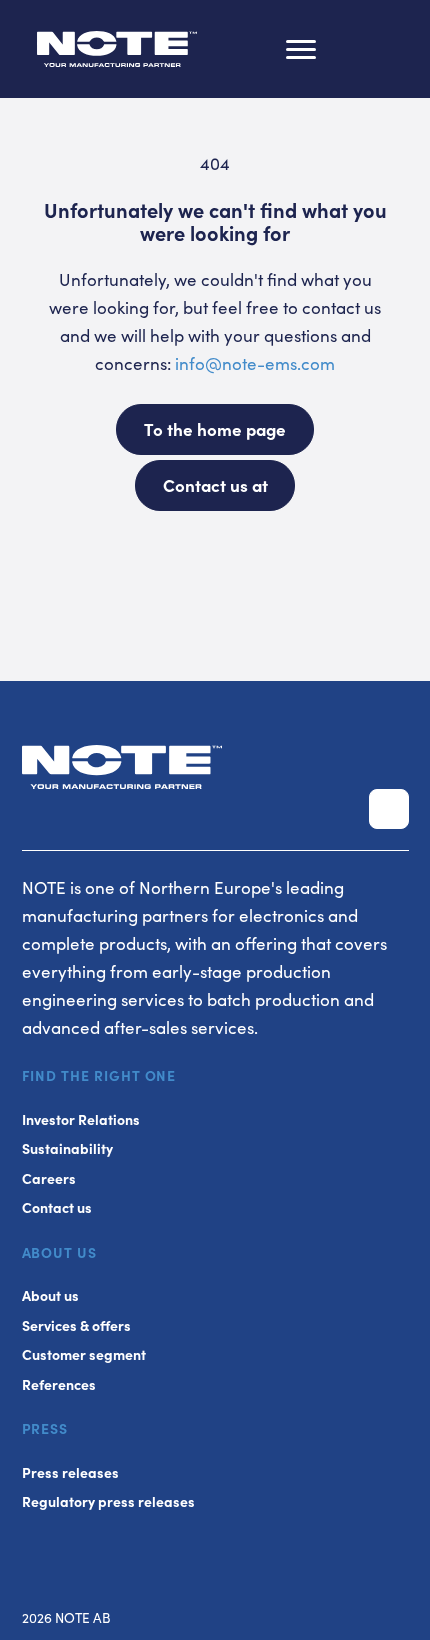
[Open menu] (301, 49)
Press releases (70, 1472)
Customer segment (84, 1354)
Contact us (57, 1207)
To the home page (215, 429)
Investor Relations (81, 1119)
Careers (49, 1178)
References (59, 1384)
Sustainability (67, 1148)
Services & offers (76, 1325)
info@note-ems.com (255, 363)
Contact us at (215, 485)
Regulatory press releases (108, 1501)
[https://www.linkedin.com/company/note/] (389, 809)
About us (50, 1295)
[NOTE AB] (117, 52)
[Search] (362, 49)
